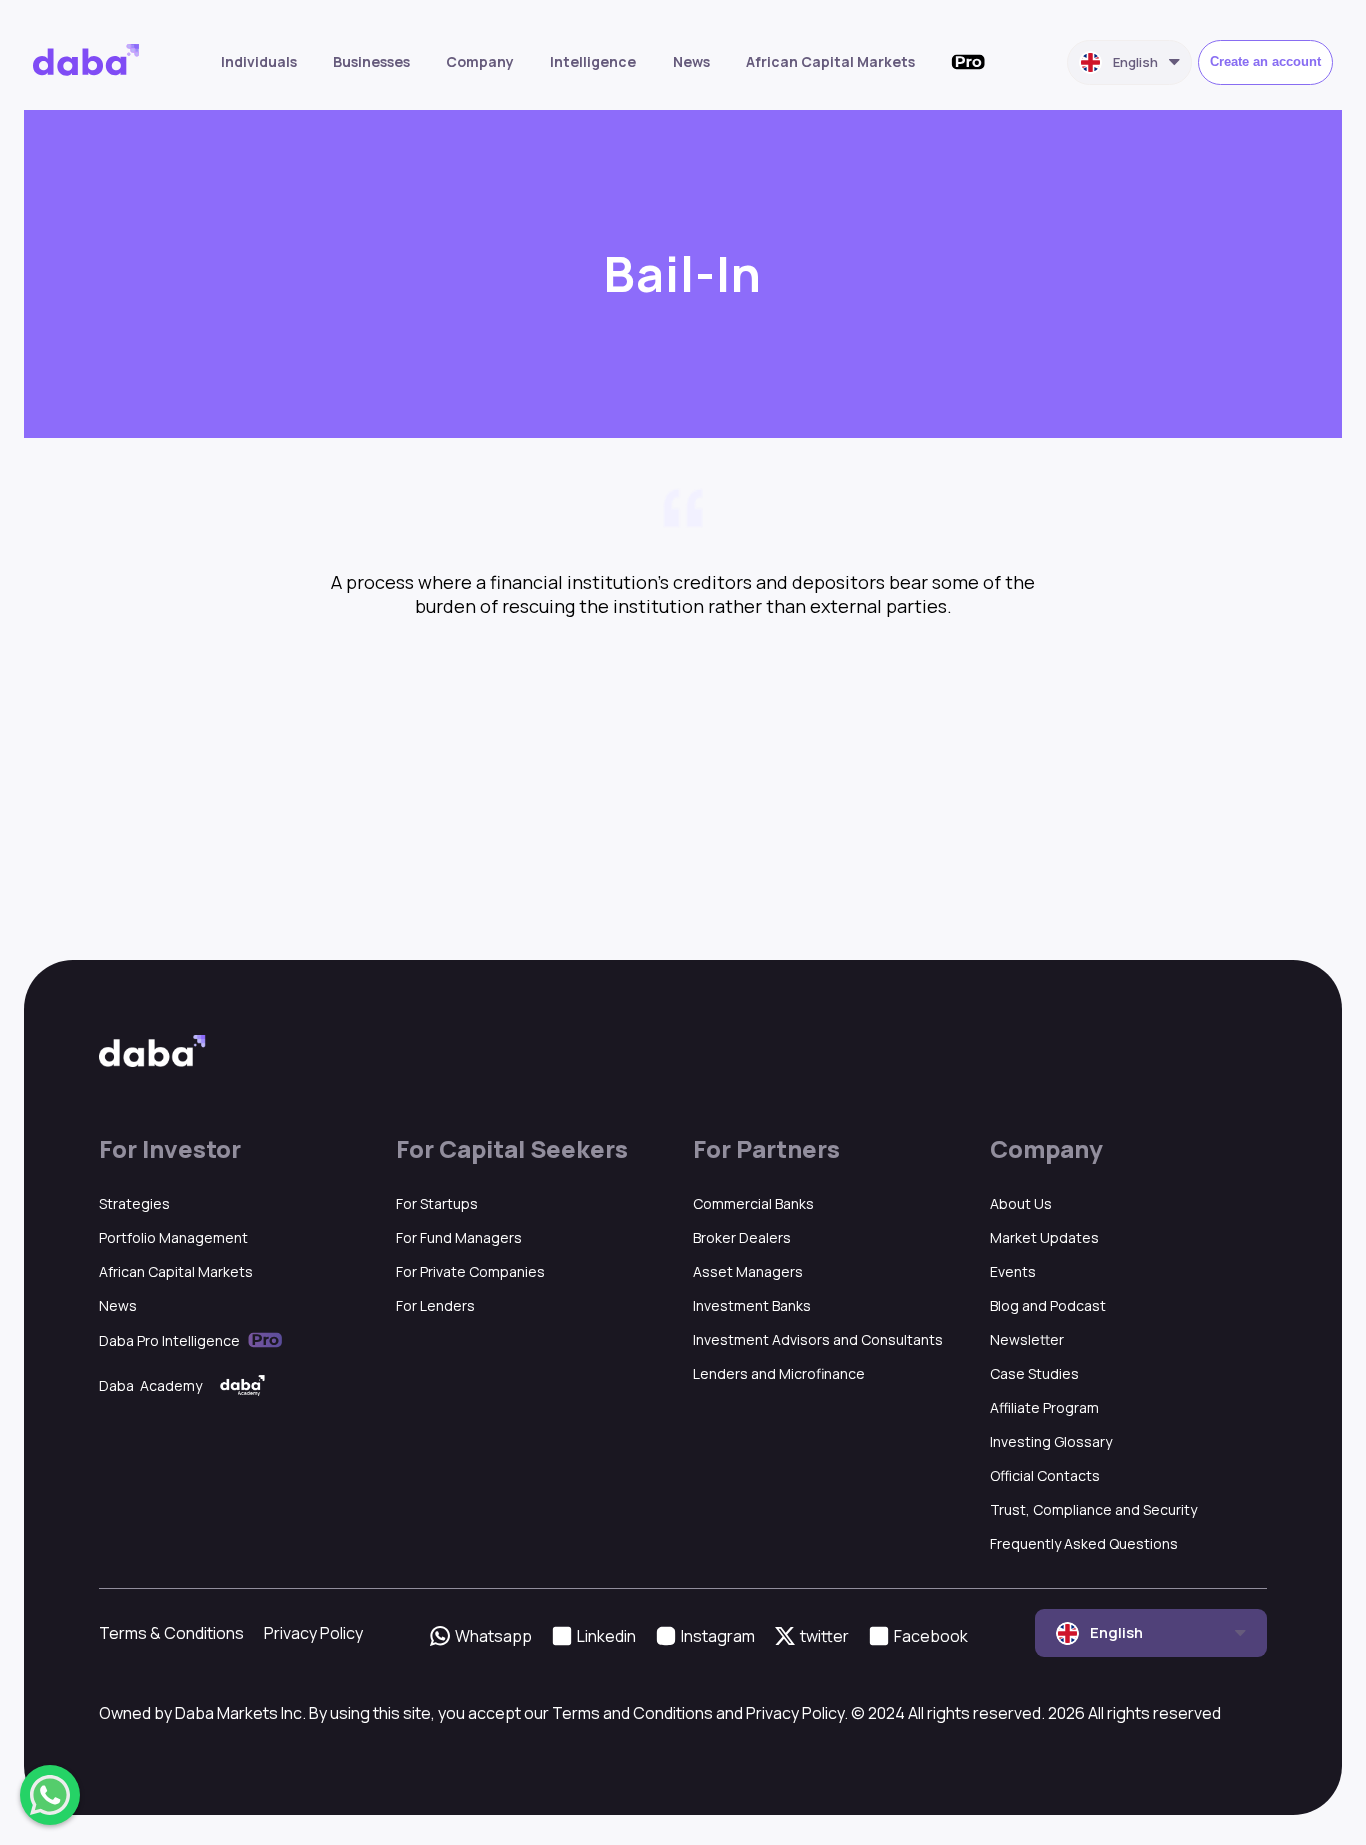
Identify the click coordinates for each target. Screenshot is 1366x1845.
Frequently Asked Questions (1084, 1543)
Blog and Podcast (1048, 1305)
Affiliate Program (1044, 1407)
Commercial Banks (753, 1203)
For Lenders (435, 1305)
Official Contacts (1045, 1475)
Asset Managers (748, 1271)
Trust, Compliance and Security (1093, 1509)
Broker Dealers (742, 1237)
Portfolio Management (173, 1237)
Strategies (134, 1203)
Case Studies (1034, 1373)
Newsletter (1027, 1339)
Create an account (1265, 61)
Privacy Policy (313, 1633)
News (691, 61)
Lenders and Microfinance (779, 1373)
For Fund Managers (459, 1237)
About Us (1021, 1203)
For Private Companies (470, 1271)
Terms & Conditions (171, 1633)
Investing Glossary (1051, 1441)
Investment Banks (752, 1305)
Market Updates (1044, 1237)
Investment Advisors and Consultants (818, 1339)
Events (1013, 1271)
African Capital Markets (830, 61)
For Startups (437, 1203)
